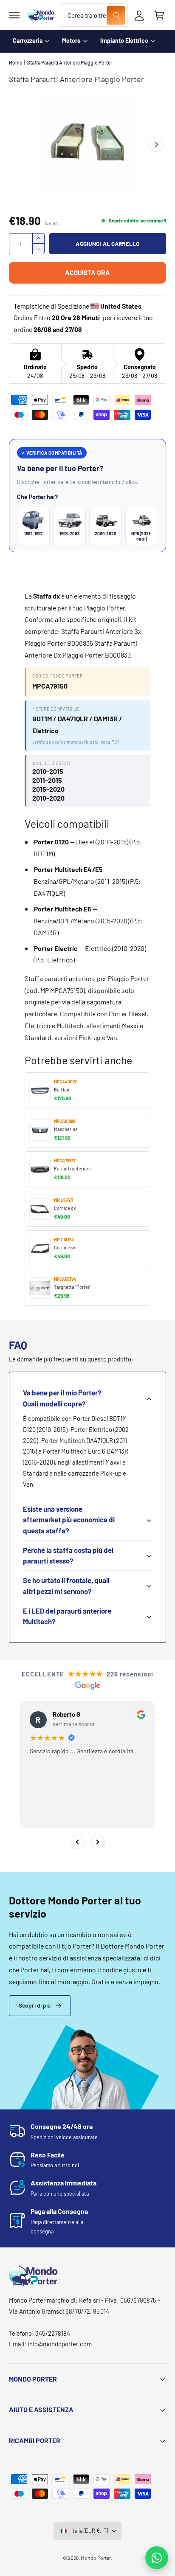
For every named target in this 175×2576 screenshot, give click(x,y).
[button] (14, 15)
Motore (71, 41)
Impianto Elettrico (124, 41)
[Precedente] (77, 1842)
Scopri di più (35, 2005)
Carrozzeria (28, 41)
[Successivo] (98, 1842)
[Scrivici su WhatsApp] (157, 2558)
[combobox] (93, 15)
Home (16, 62)
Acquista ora (87, 272)
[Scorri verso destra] (156, 144)
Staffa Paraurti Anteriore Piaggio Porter (70, 62)
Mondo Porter (96, 2558)
